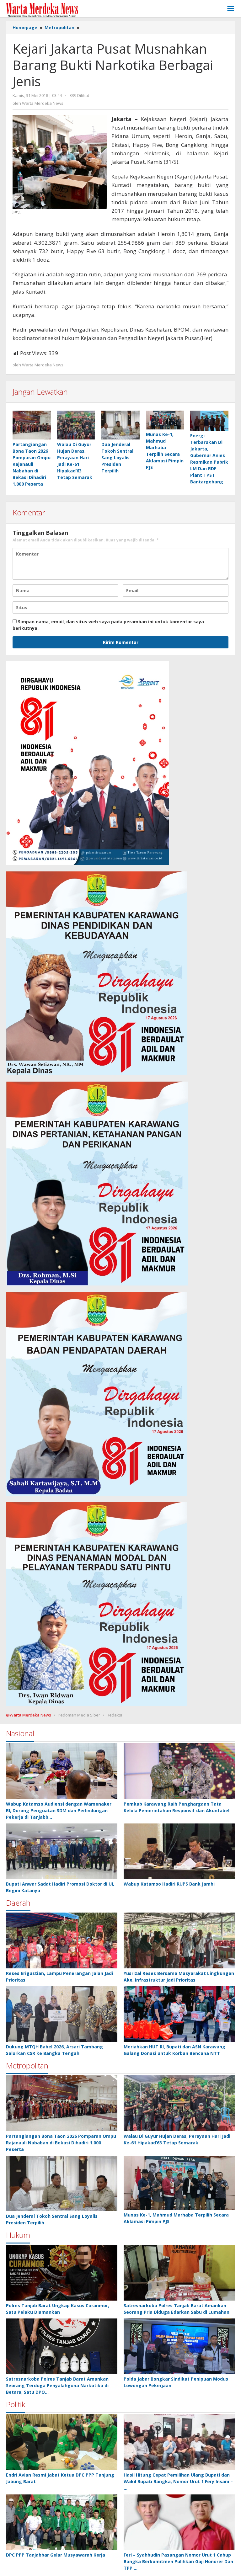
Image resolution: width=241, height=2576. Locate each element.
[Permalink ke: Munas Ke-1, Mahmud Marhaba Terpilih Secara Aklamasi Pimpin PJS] (165, 420)
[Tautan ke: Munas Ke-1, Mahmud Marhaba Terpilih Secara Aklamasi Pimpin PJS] (179, 2183)
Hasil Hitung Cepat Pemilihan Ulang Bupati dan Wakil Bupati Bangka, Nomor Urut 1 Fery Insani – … (178, 2481)
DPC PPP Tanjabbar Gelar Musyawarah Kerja (56, 2555)
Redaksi (114, 1715)
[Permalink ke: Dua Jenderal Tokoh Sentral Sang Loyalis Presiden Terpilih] (120, 425)
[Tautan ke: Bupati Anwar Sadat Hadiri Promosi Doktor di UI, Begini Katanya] (62, 1851)
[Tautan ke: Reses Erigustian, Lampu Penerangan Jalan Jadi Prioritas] (62, 1940)
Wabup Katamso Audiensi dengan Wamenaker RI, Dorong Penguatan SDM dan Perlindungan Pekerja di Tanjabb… (59, 1810)
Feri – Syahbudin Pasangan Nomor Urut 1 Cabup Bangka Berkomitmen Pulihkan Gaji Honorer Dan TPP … (178, 2561)
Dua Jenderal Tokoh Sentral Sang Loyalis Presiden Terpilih (117, 458)
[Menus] (231, 9)
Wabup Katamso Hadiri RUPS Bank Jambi (169, 1884)
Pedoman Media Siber (79, 1715)
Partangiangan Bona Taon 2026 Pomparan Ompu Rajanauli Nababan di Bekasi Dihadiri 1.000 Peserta (32, 464)
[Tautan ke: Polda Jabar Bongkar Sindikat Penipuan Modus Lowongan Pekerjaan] (179, 2346)
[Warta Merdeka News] (42, 10)
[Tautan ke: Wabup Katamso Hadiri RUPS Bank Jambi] (179, 1851)
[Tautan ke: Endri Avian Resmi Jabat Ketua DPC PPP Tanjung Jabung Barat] (62, 2442)
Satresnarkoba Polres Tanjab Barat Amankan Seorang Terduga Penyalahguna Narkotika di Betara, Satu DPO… (57, 2385)
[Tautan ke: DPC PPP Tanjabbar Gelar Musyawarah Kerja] (62, 2522)
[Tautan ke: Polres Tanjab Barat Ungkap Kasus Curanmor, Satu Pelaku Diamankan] (62, 2273)
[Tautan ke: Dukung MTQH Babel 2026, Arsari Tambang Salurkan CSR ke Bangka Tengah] (62, 2014)
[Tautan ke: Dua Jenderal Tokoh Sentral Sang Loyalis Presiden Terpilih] (62, 2184)
